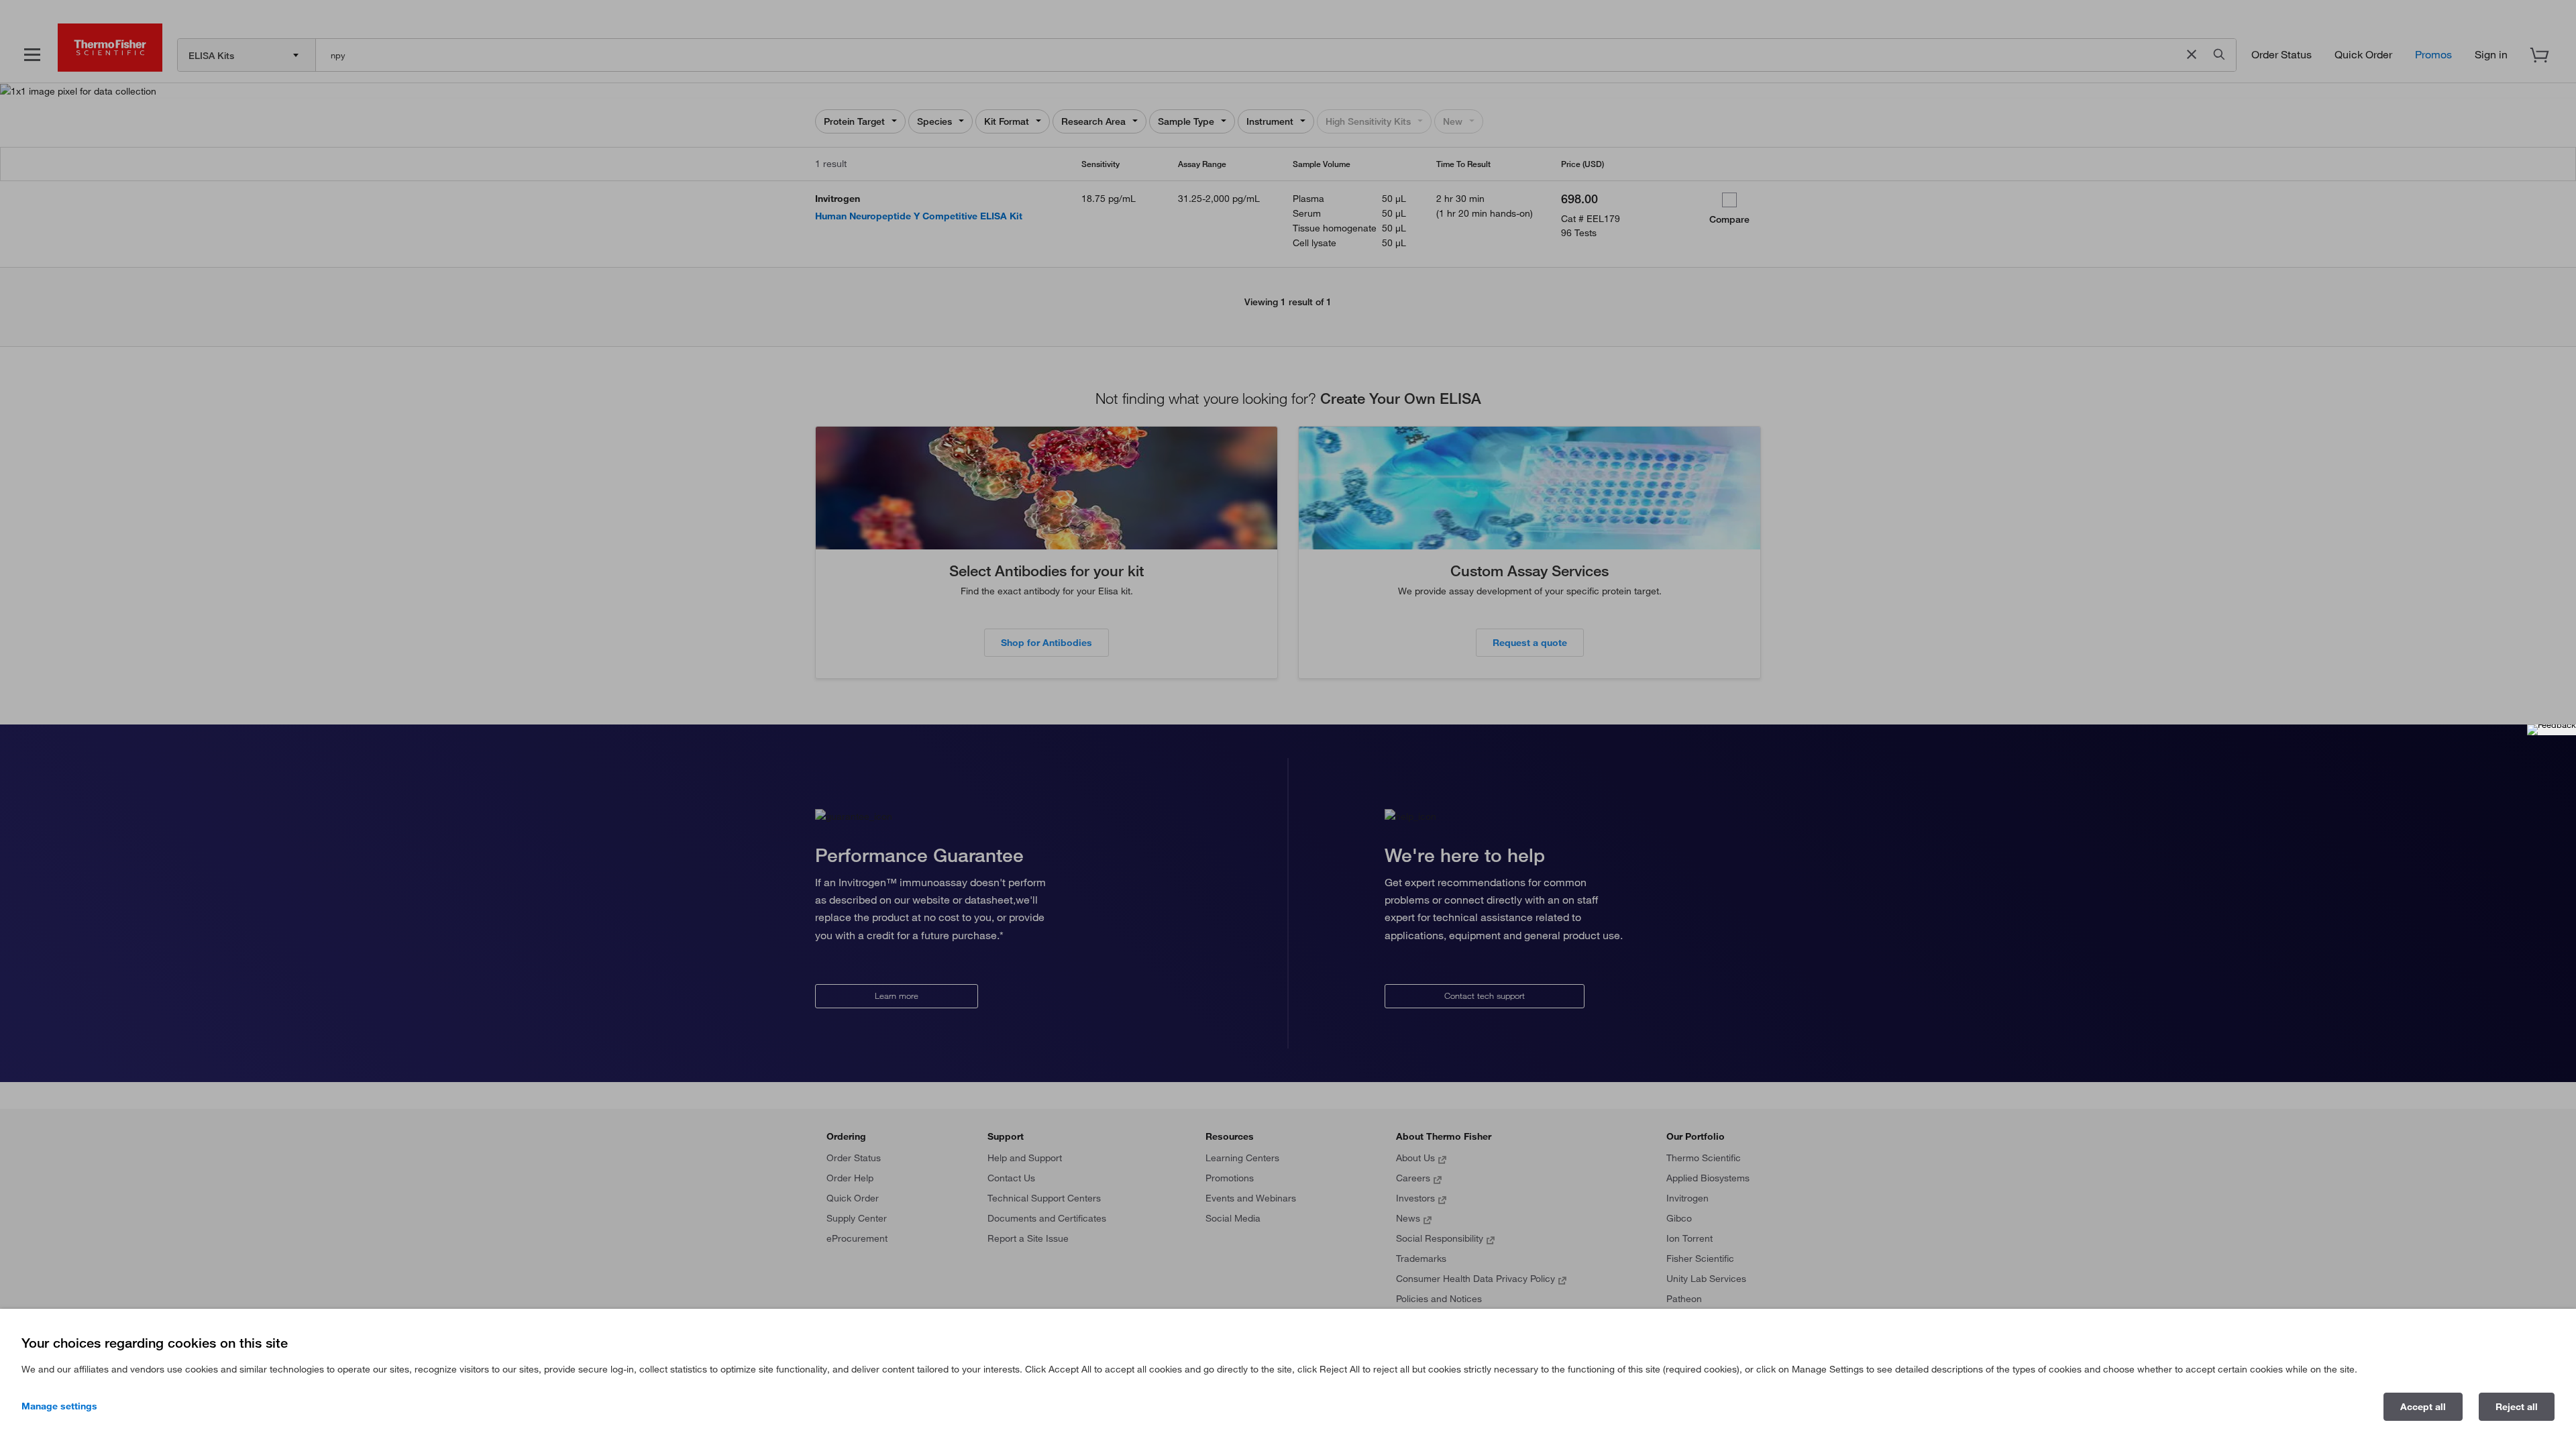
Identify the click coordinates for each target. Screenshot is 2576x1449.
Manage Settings (59, 1406)
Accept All (2423, 1407)
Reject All (2517, 1407)
